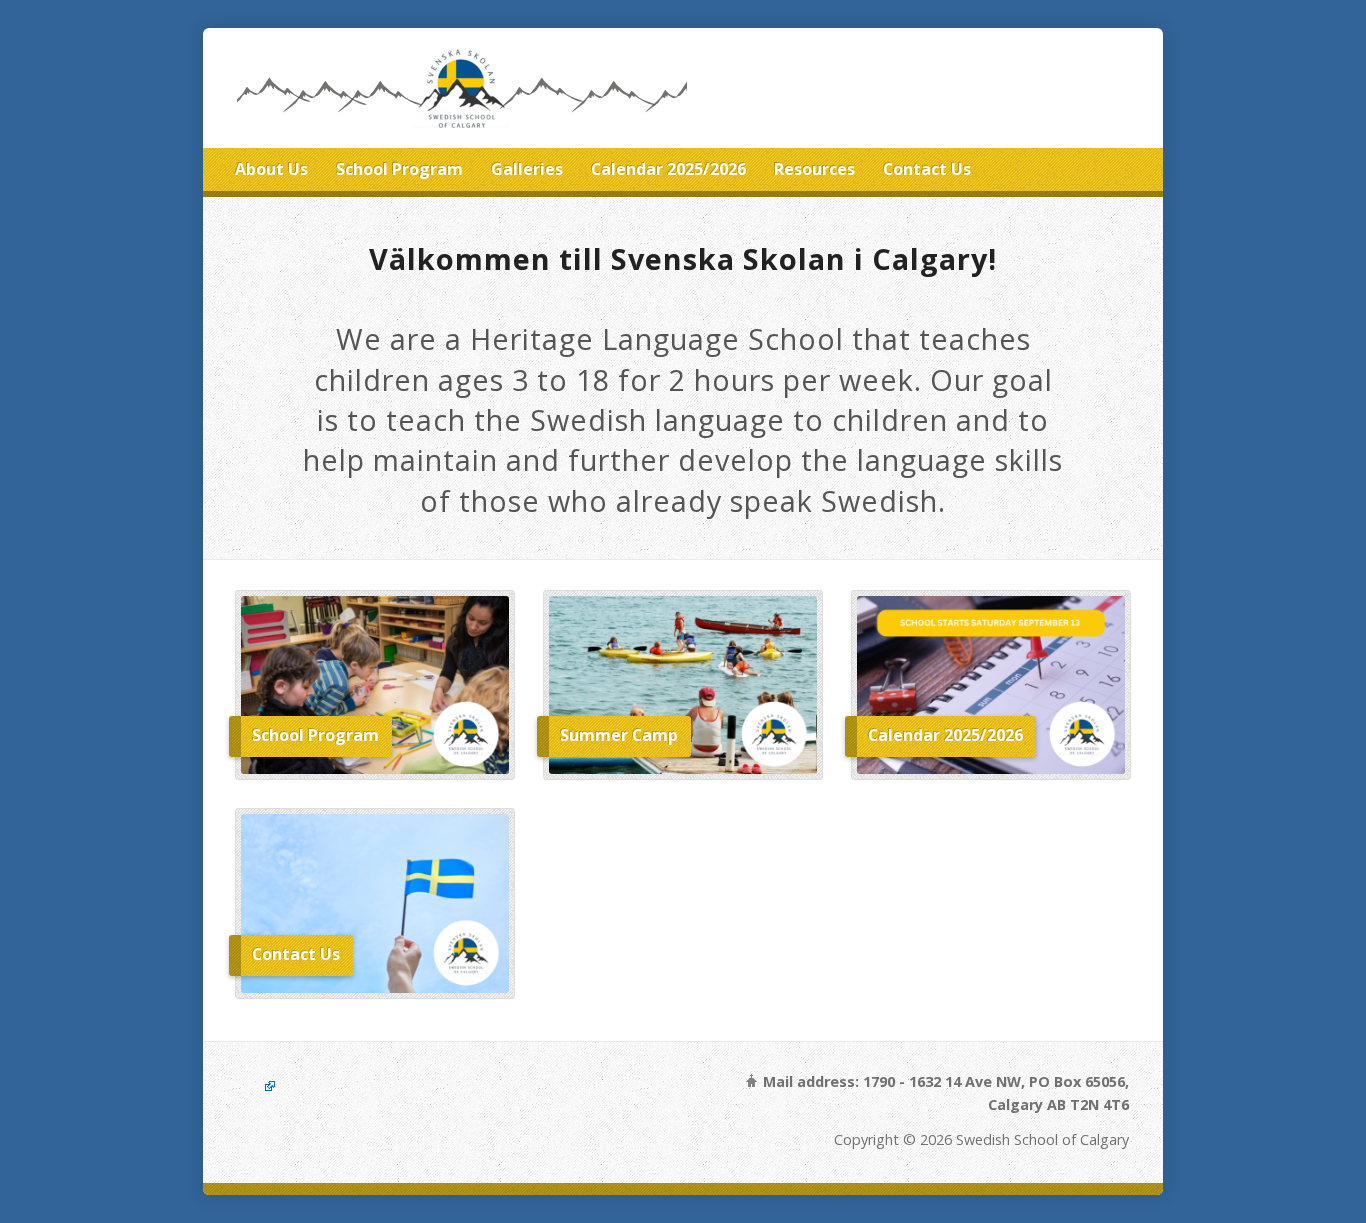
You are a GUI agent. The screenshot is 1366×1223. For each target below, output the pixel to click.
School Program (399, 169)
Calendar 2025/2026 (668, 169)
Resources (814, 169)
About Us (271, 169)
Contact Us (927, 169)
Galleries (527, 169)
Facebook (257, 1085)
